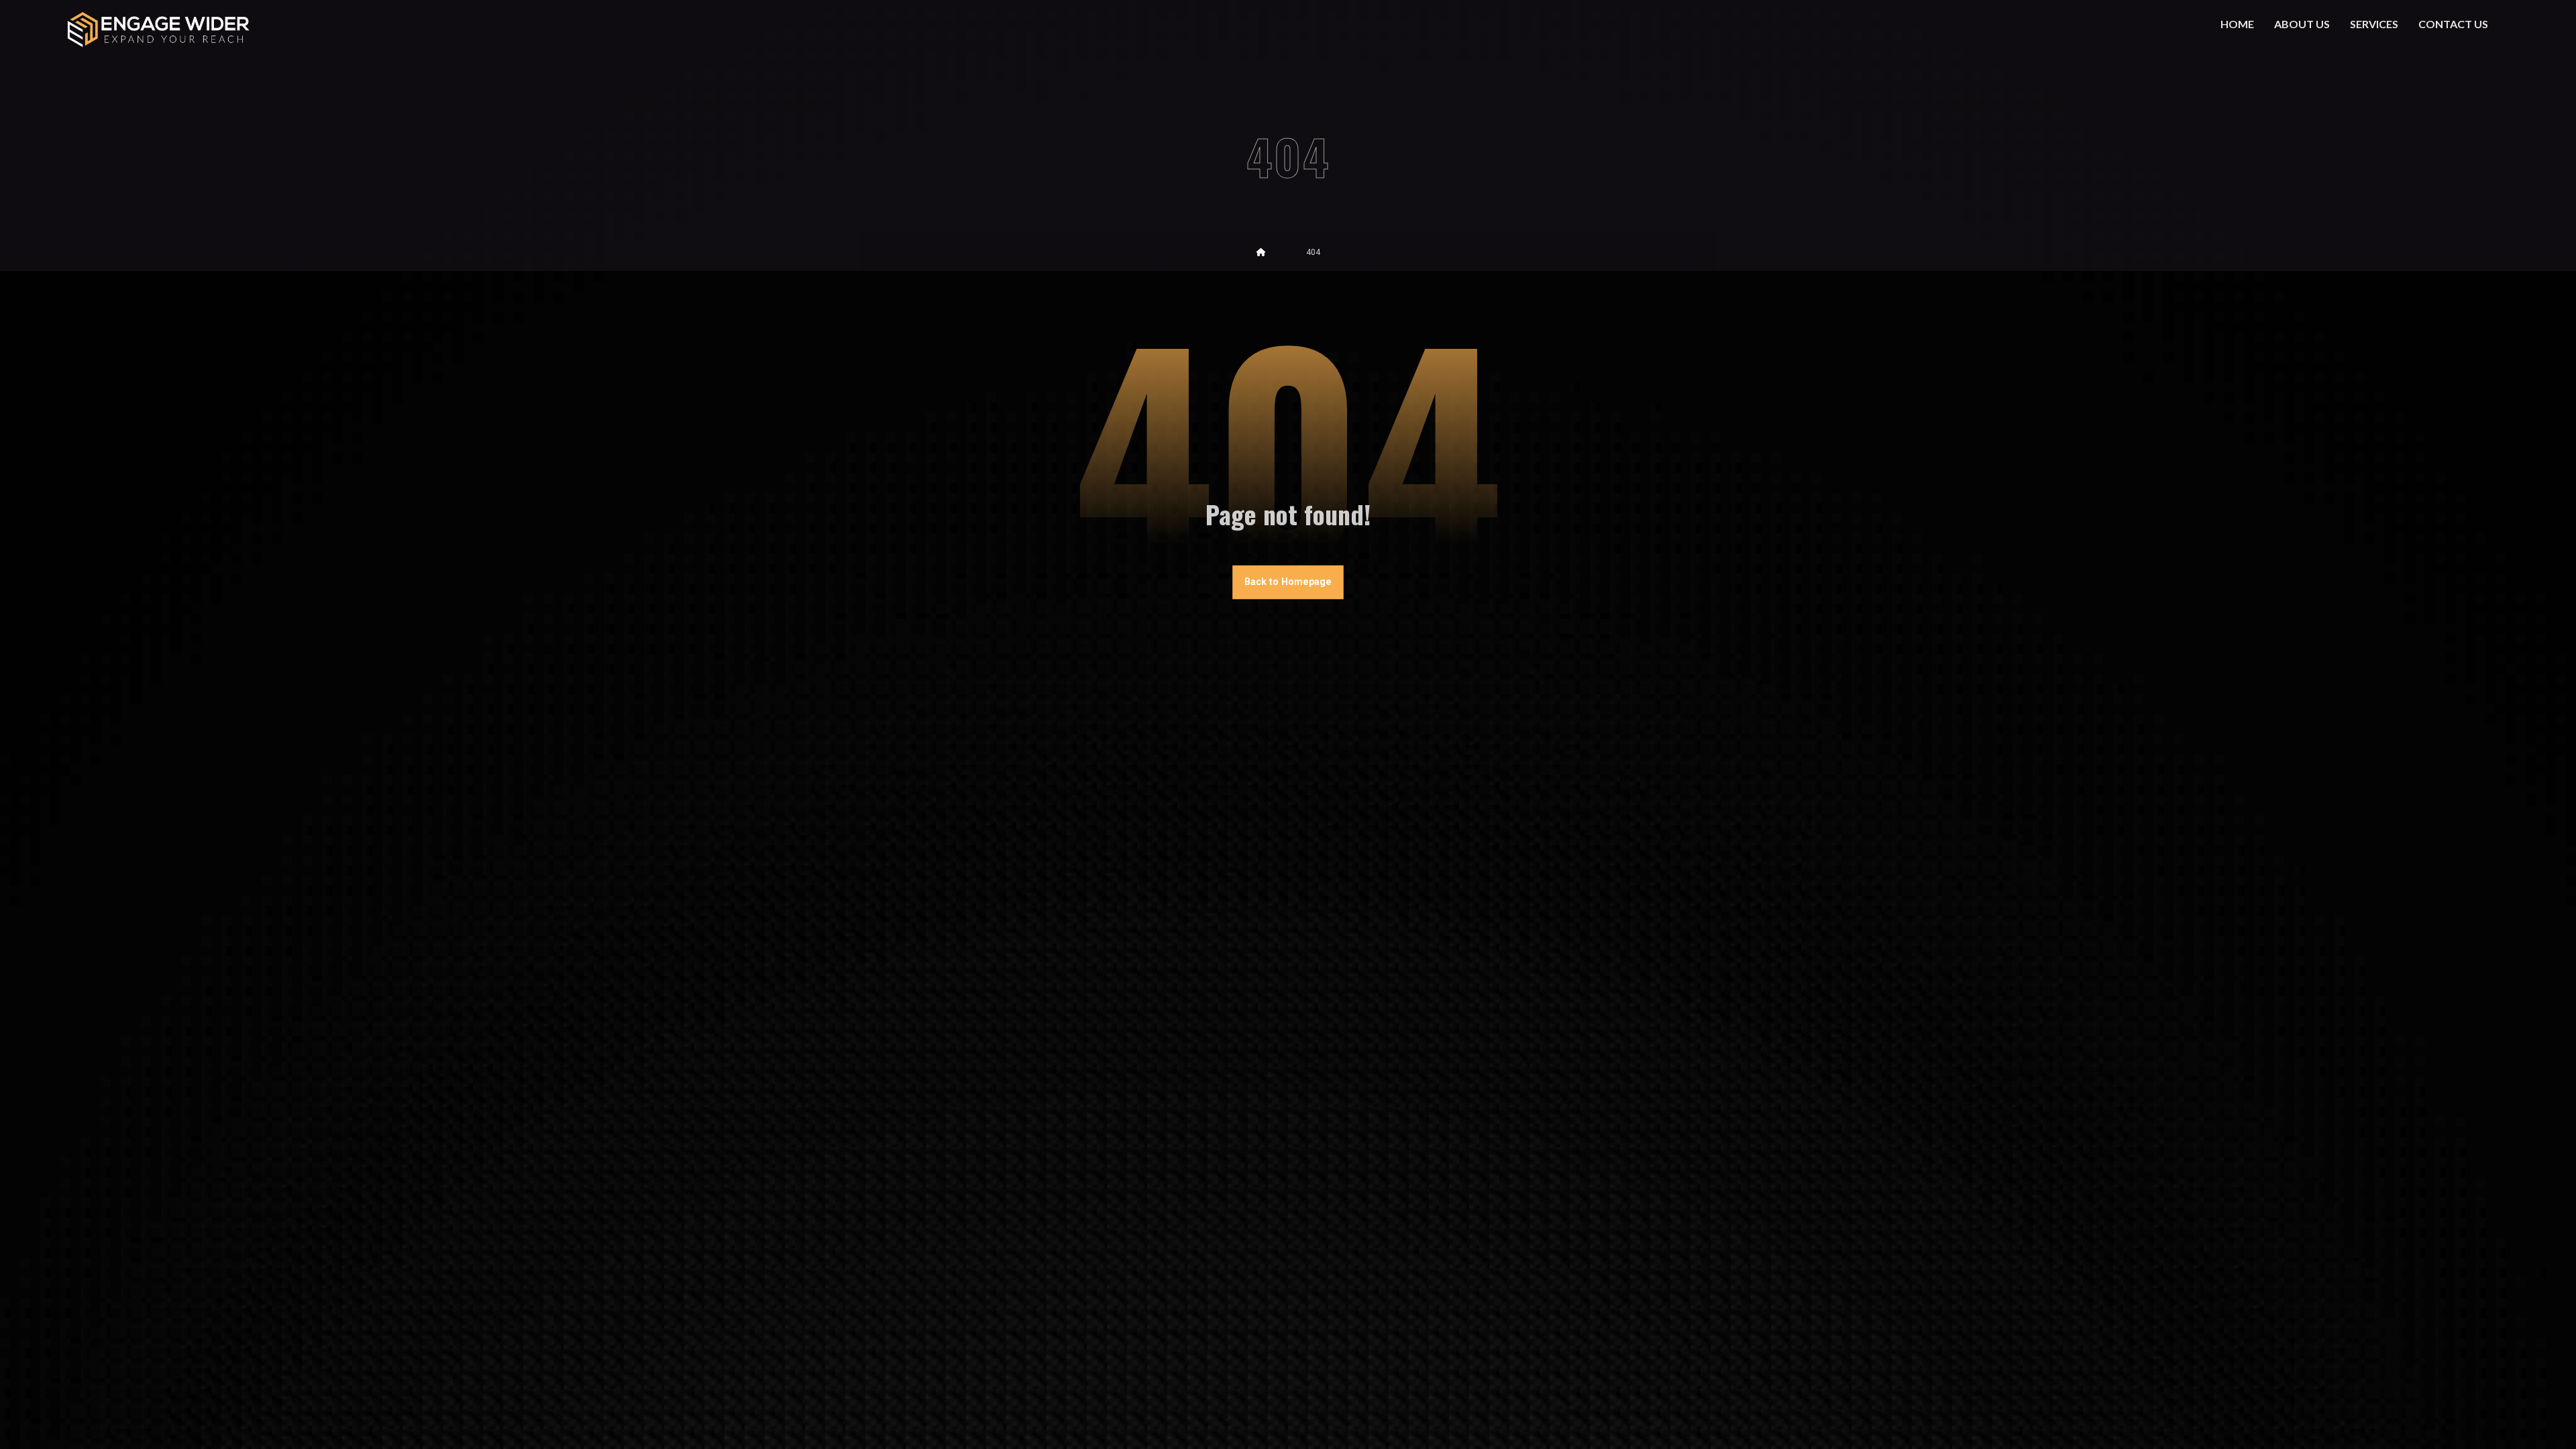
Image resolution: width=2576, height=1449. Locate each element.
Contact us (2453, 24)
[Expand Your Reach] (158, 29)
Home (2237, 24)
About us (2302, 24)
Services (2374, 24)
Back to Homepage (1288, 582)
